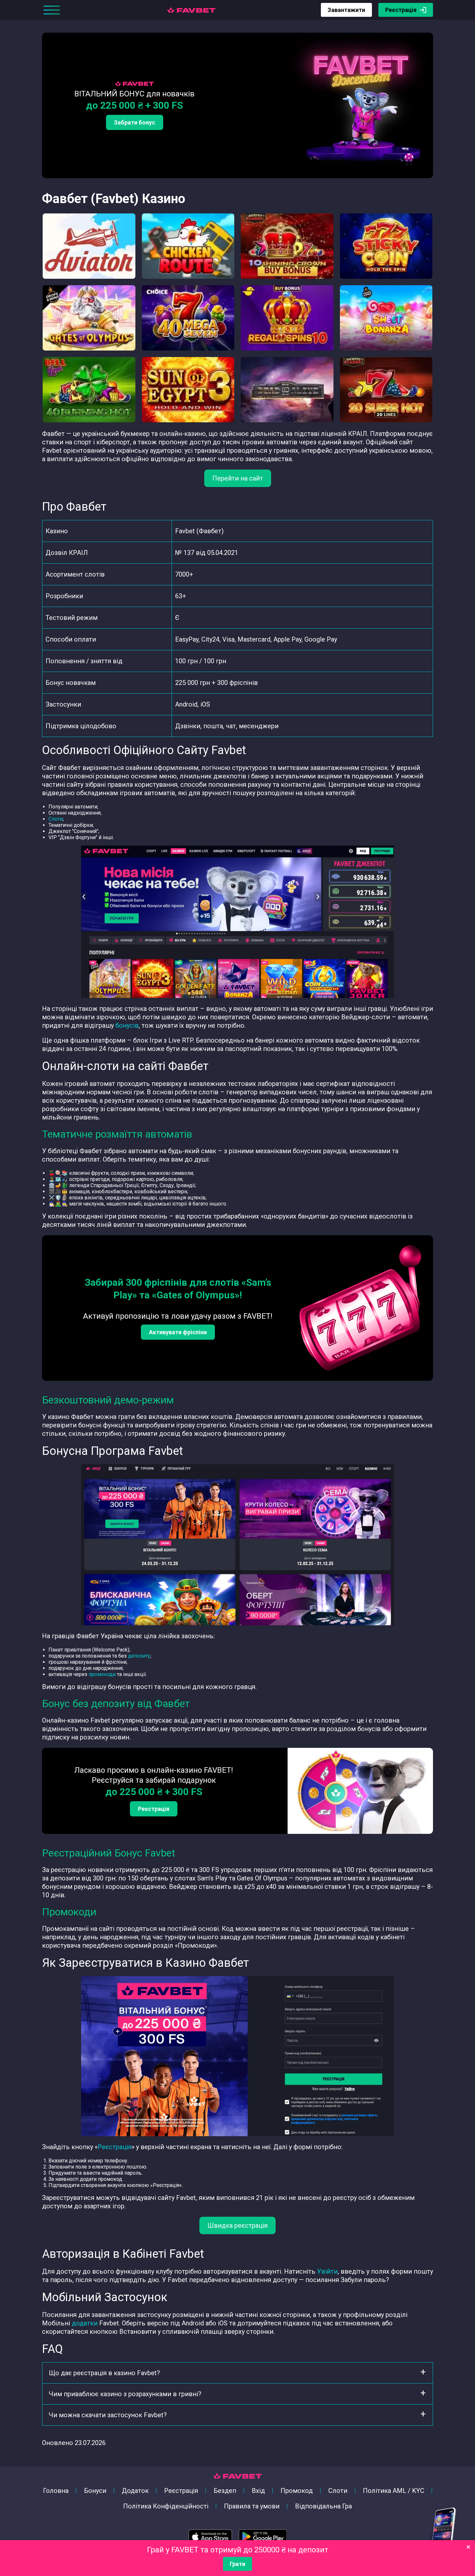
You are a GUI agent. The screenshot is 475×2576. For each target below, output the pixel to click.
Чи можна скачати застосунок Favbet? (108, 2415)
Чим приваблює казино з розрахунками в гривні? (125, 2394)
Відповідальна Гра (323, 2506)
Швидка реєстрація (238, 2225)
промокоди (102, 1674)
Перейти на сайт (238, 478)
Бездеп (225, 2491)
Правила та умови (252, 2506)
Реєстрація (401, 10)
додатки (85, 2323)
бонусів (127, 1025)
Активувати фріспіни (178, 1332)
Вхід (258, 2491)
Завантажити (346, 10)
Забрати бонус (135, 122)
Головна (56, 2491)
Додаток (135, 2491)
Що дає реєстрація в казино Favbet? (104, 2373)
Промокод (297, 2491)
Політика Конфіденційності (166, 2506)
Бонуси (95, 2491)
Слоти (56, 819)
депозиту (139, 1656)
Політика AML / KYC (394, 2491)
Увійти (327, 2271)
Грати (238, 2564)
